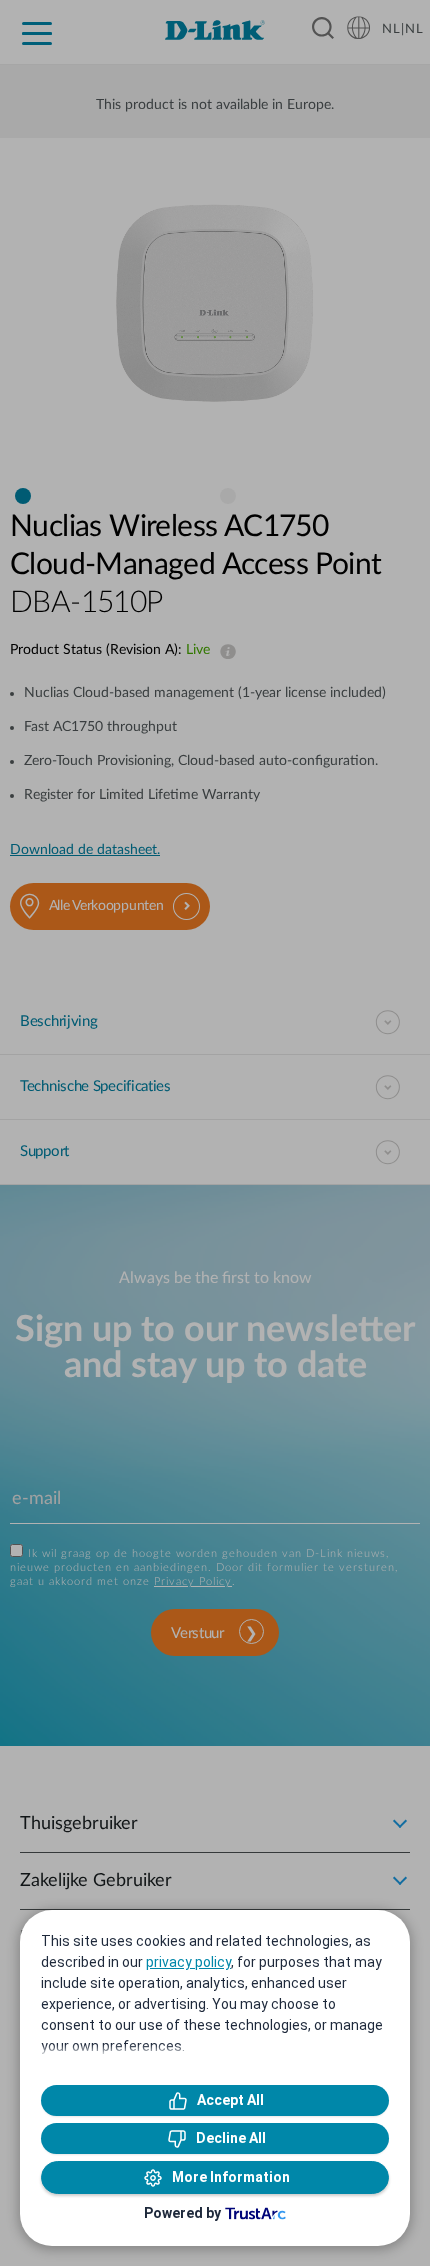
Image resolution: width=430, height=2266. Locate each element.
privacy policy (188, 1962)
